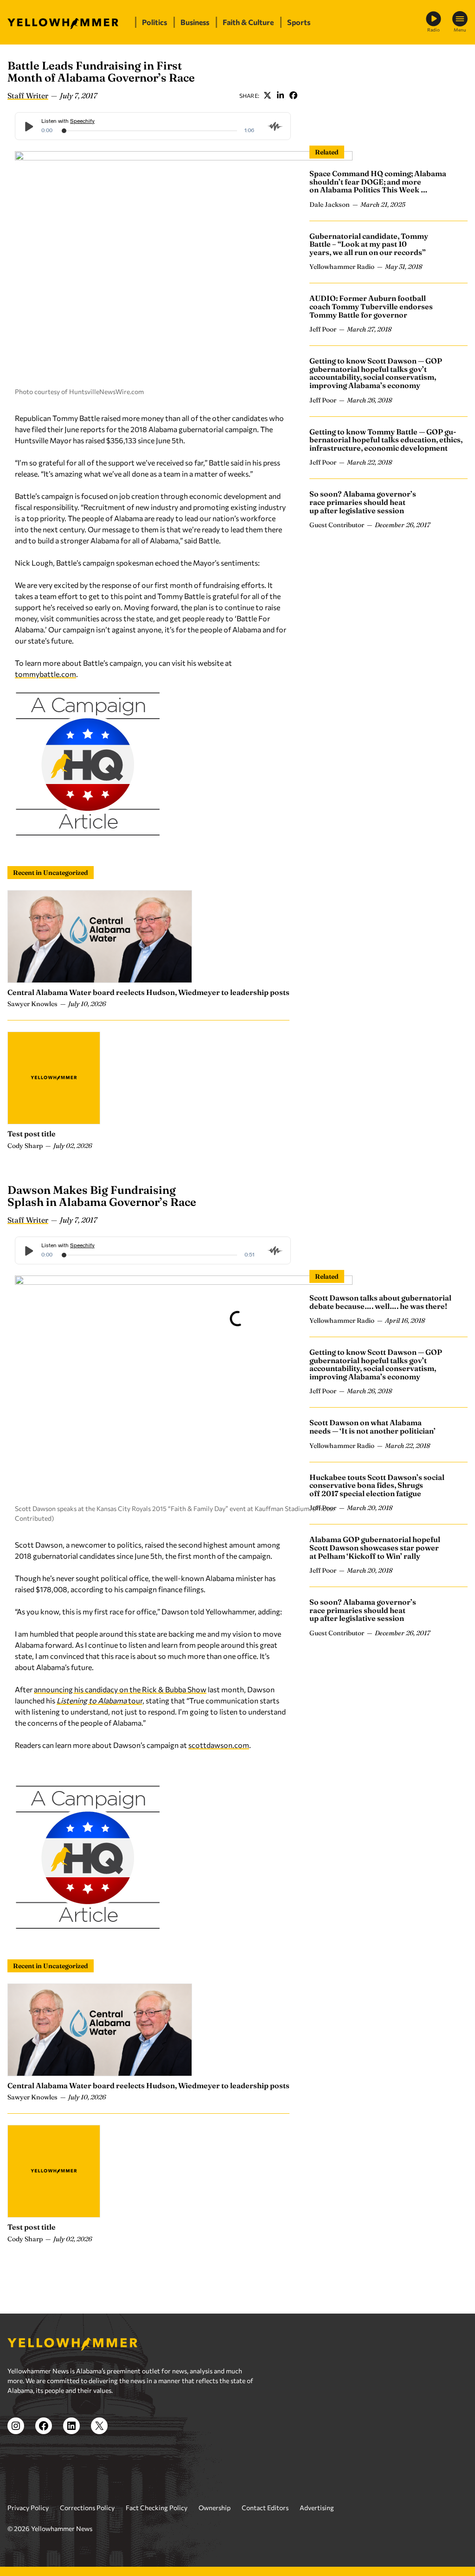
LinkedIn (280, 96)
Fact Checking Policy (157, 2508)
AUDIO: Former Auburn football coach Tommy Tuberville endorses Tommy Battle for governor (371, 306)
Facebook (293, 96)
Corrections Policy (87, 2508)
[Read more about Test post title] (54, 1078)
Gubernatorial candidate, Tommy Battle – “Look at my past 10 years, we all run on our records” (369, 244)
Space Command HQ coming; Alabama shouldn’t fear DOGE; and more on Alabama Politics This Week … (378, 182)
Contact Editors (265, 2508)
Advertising (317, 2508)
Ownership (215, 2508)
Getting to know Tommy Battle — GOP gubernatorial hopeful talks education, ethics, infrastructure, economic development (386, 440)
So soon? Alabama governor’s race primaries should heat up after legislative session (363, 502)
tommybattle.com (45, 674)
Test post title (32, 1134)
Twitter (267, 96)
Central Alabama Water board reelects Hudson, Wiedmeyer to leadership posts (148, 992)
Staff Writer (28, 96)
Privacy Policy (28, 2508)
